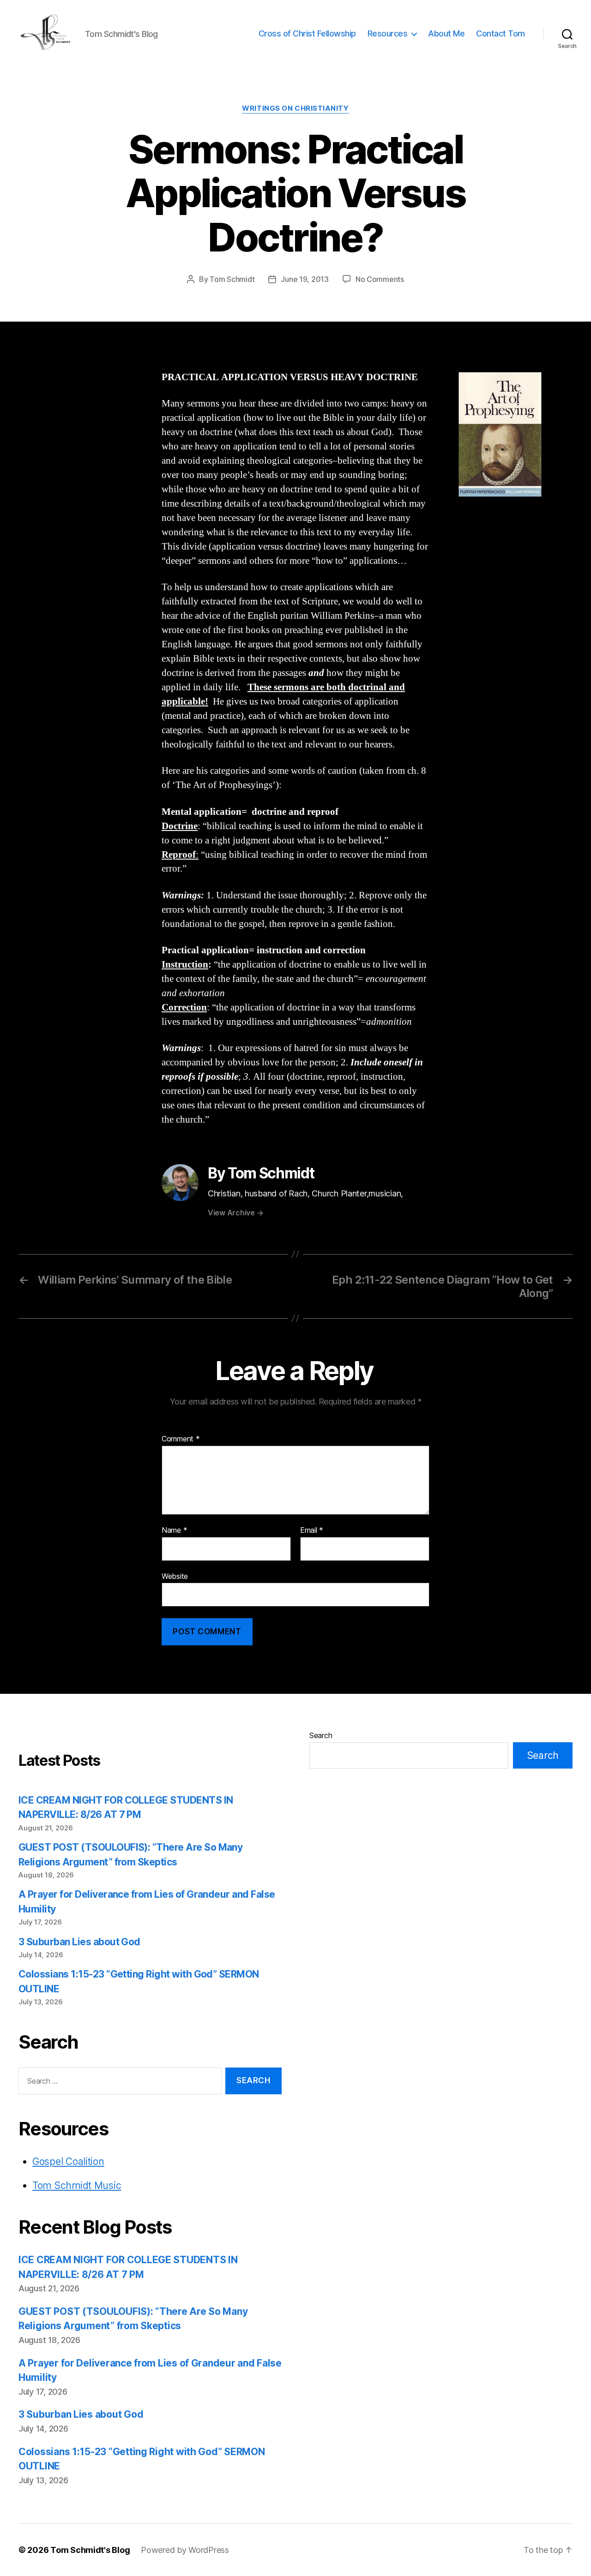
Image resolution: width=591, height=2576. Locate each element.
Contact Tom (501, 33)
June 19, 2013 (305, 279)
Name (174, 1530)
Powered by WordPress (185, 2550)
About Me (446, 33)
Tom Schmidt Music (77, 2185)
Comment (181, 1439)
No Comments (380, 279)
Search (321, 1735)
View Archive (235, 1213)
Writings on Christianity (295, 108)
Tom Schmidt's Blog (90, 2550)
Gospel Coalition (68, 2161)
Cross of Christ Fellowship (307, 33)
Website (175, 1576)
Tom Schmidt (232, 279)
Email (312, 1530)
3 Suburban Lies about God (80, 1942)
